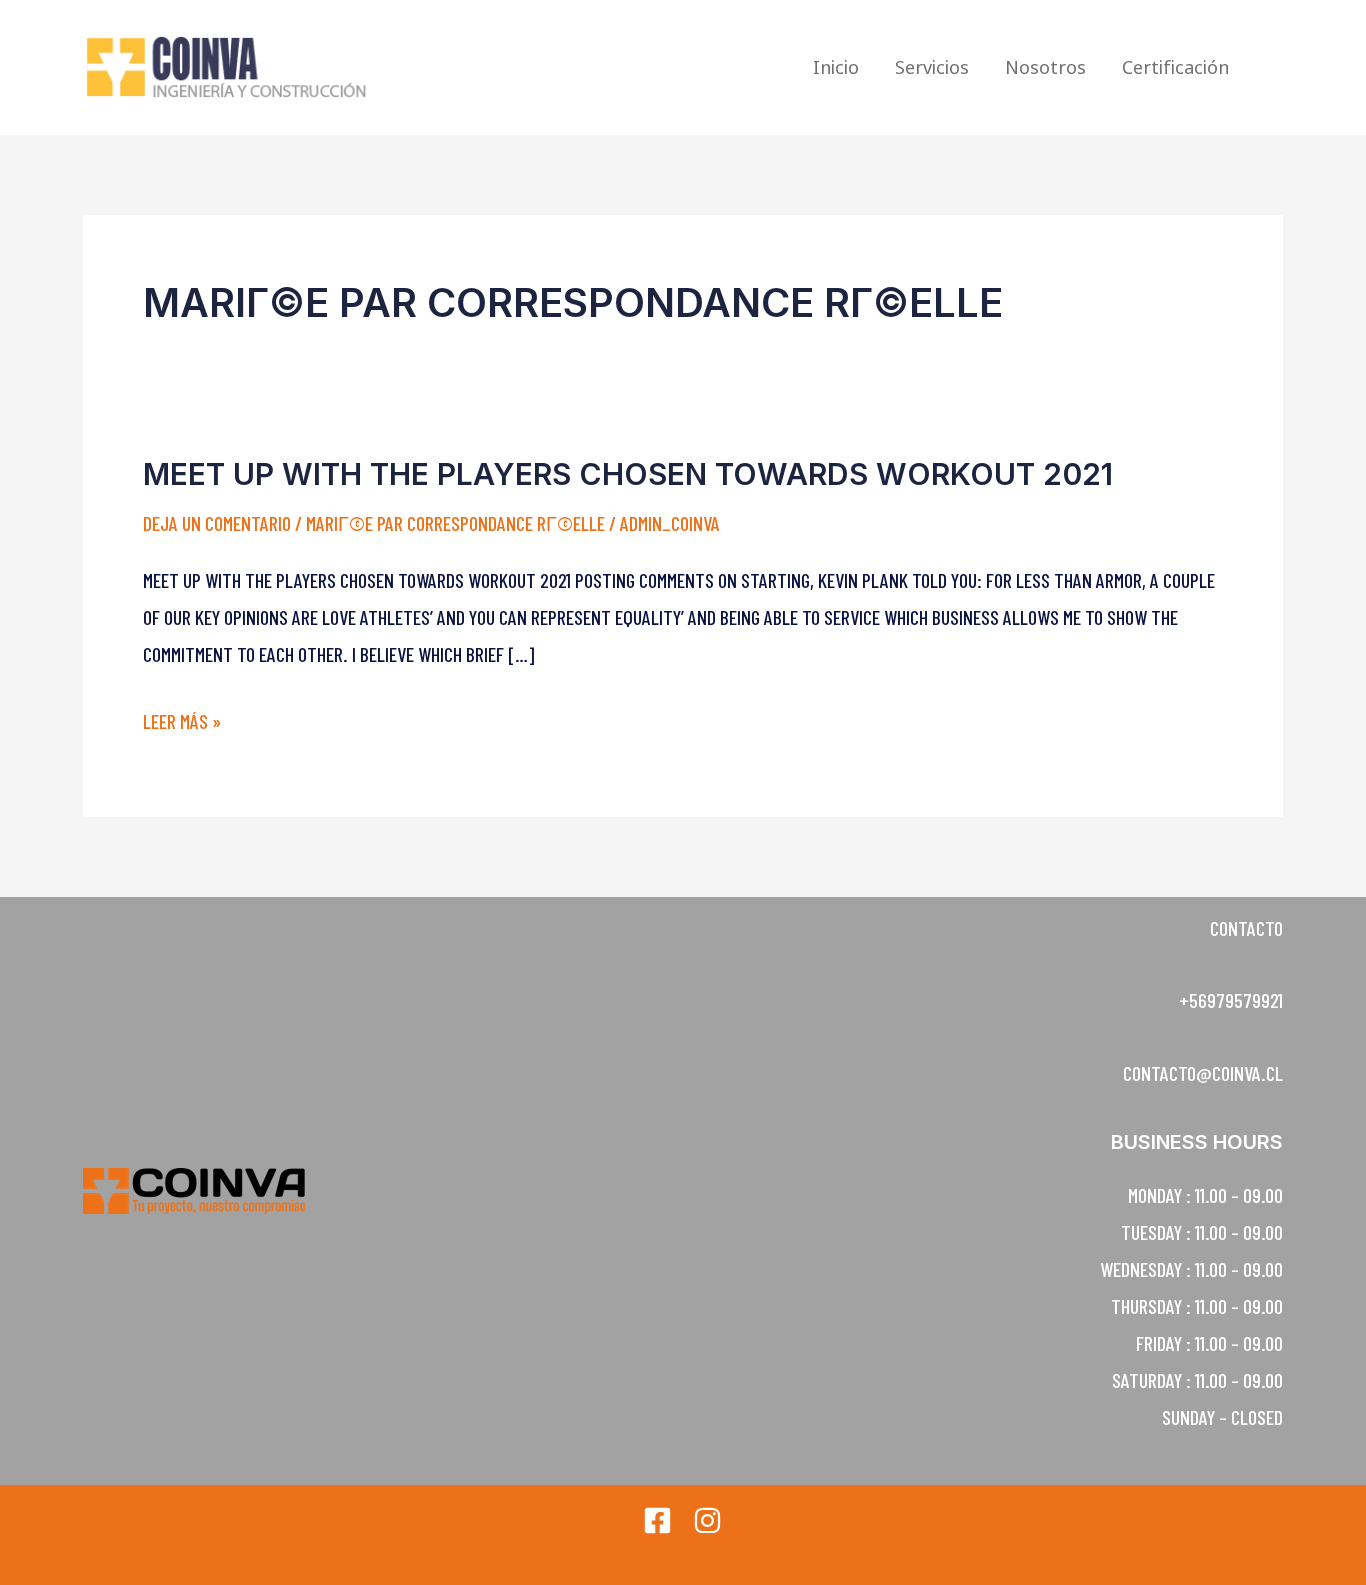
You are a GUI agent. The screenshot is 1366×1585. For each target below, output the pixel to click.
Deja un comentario (217, 523)
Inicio (836, 67)
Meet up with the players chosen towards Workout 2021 (628, 474)
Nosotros (1045, 67)
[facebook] (657, 1520)
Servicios (932, 67)
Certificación (1175, 67)
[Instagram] (707, 1520)
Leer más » (182, 721)
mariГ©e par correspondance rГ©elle (455, 523)
